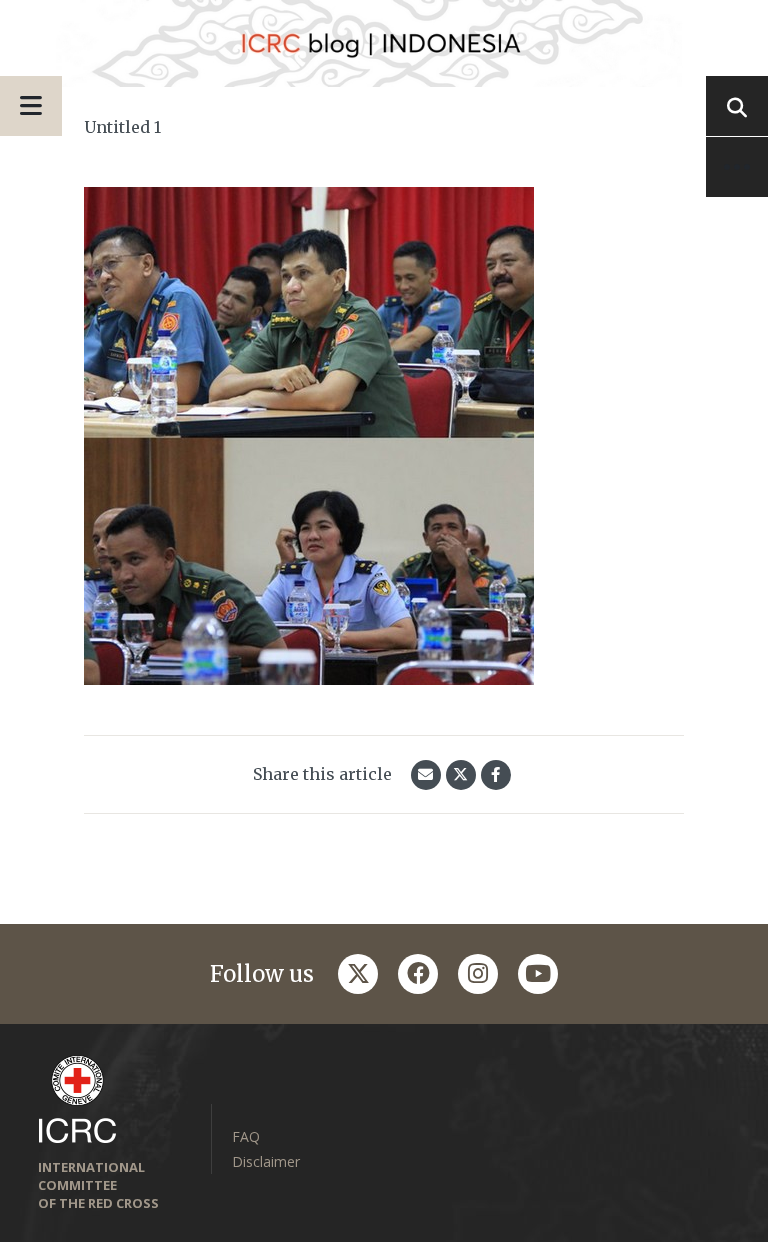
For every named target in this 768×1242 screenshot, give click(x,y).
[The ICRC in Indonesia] (384, 43)
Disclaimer (266, 1161)
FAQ (246, 1136)
